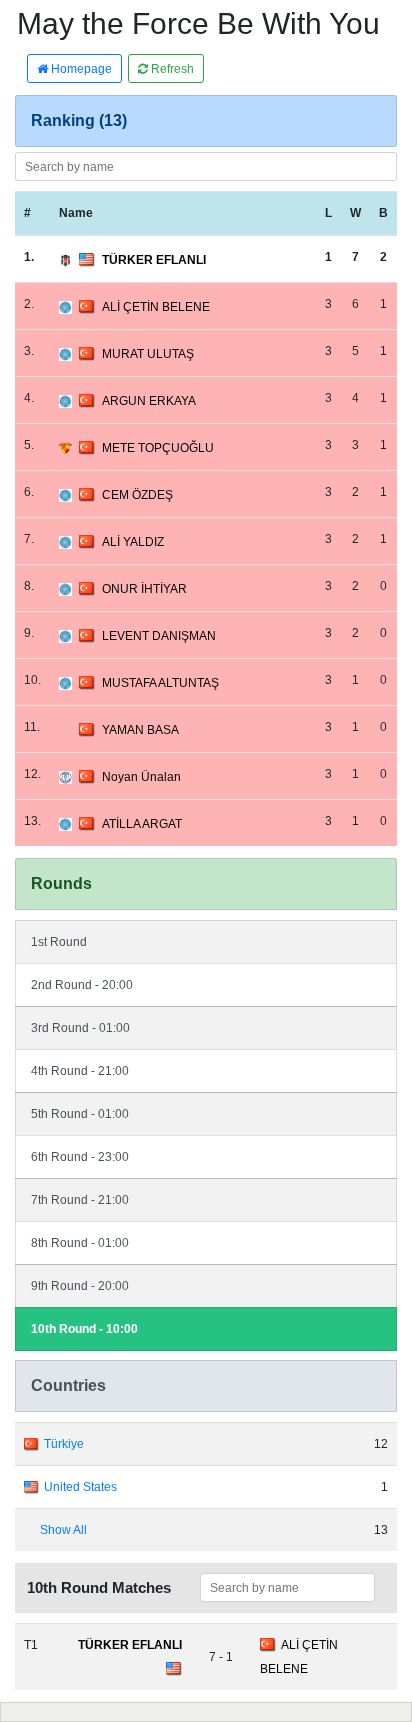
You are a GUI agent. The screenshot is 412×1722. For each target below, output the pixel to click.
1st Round (59, 942)
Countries (68, 1385)
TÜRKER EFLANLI (154, 260)
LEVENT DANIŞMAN (159, 636)
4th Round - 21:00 (80, 1071)
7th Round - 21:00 (80, 1200)
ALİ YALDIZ (133, 542)
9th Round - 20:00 (80, 1286)
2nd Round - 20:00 (82, 985)
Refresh (171, 69)
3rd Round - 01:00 (80, 1028)
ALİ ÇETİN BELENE (156, 307)
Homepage (80, 69)
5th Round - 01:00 (80, 1114)
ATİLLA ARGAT (142, 824)
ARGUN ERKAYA (149, 401)
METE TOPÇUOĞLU (158, 448)
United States (80, 1487)
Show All (63, 1530)
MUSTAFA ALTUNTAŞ (160, 683)
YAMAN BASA (140, 730)
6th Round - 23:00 (80, 1157)
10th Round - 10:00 (84, 1329)
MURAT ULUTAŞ (148, 354)
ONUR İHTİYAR (144, 589)
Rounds (61, 883)
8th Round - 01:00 (80, 1243)
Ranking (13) (79, 120)
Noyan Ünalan (141, 777)
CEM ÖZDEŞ (137, 495)
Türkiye (64, 1444)
